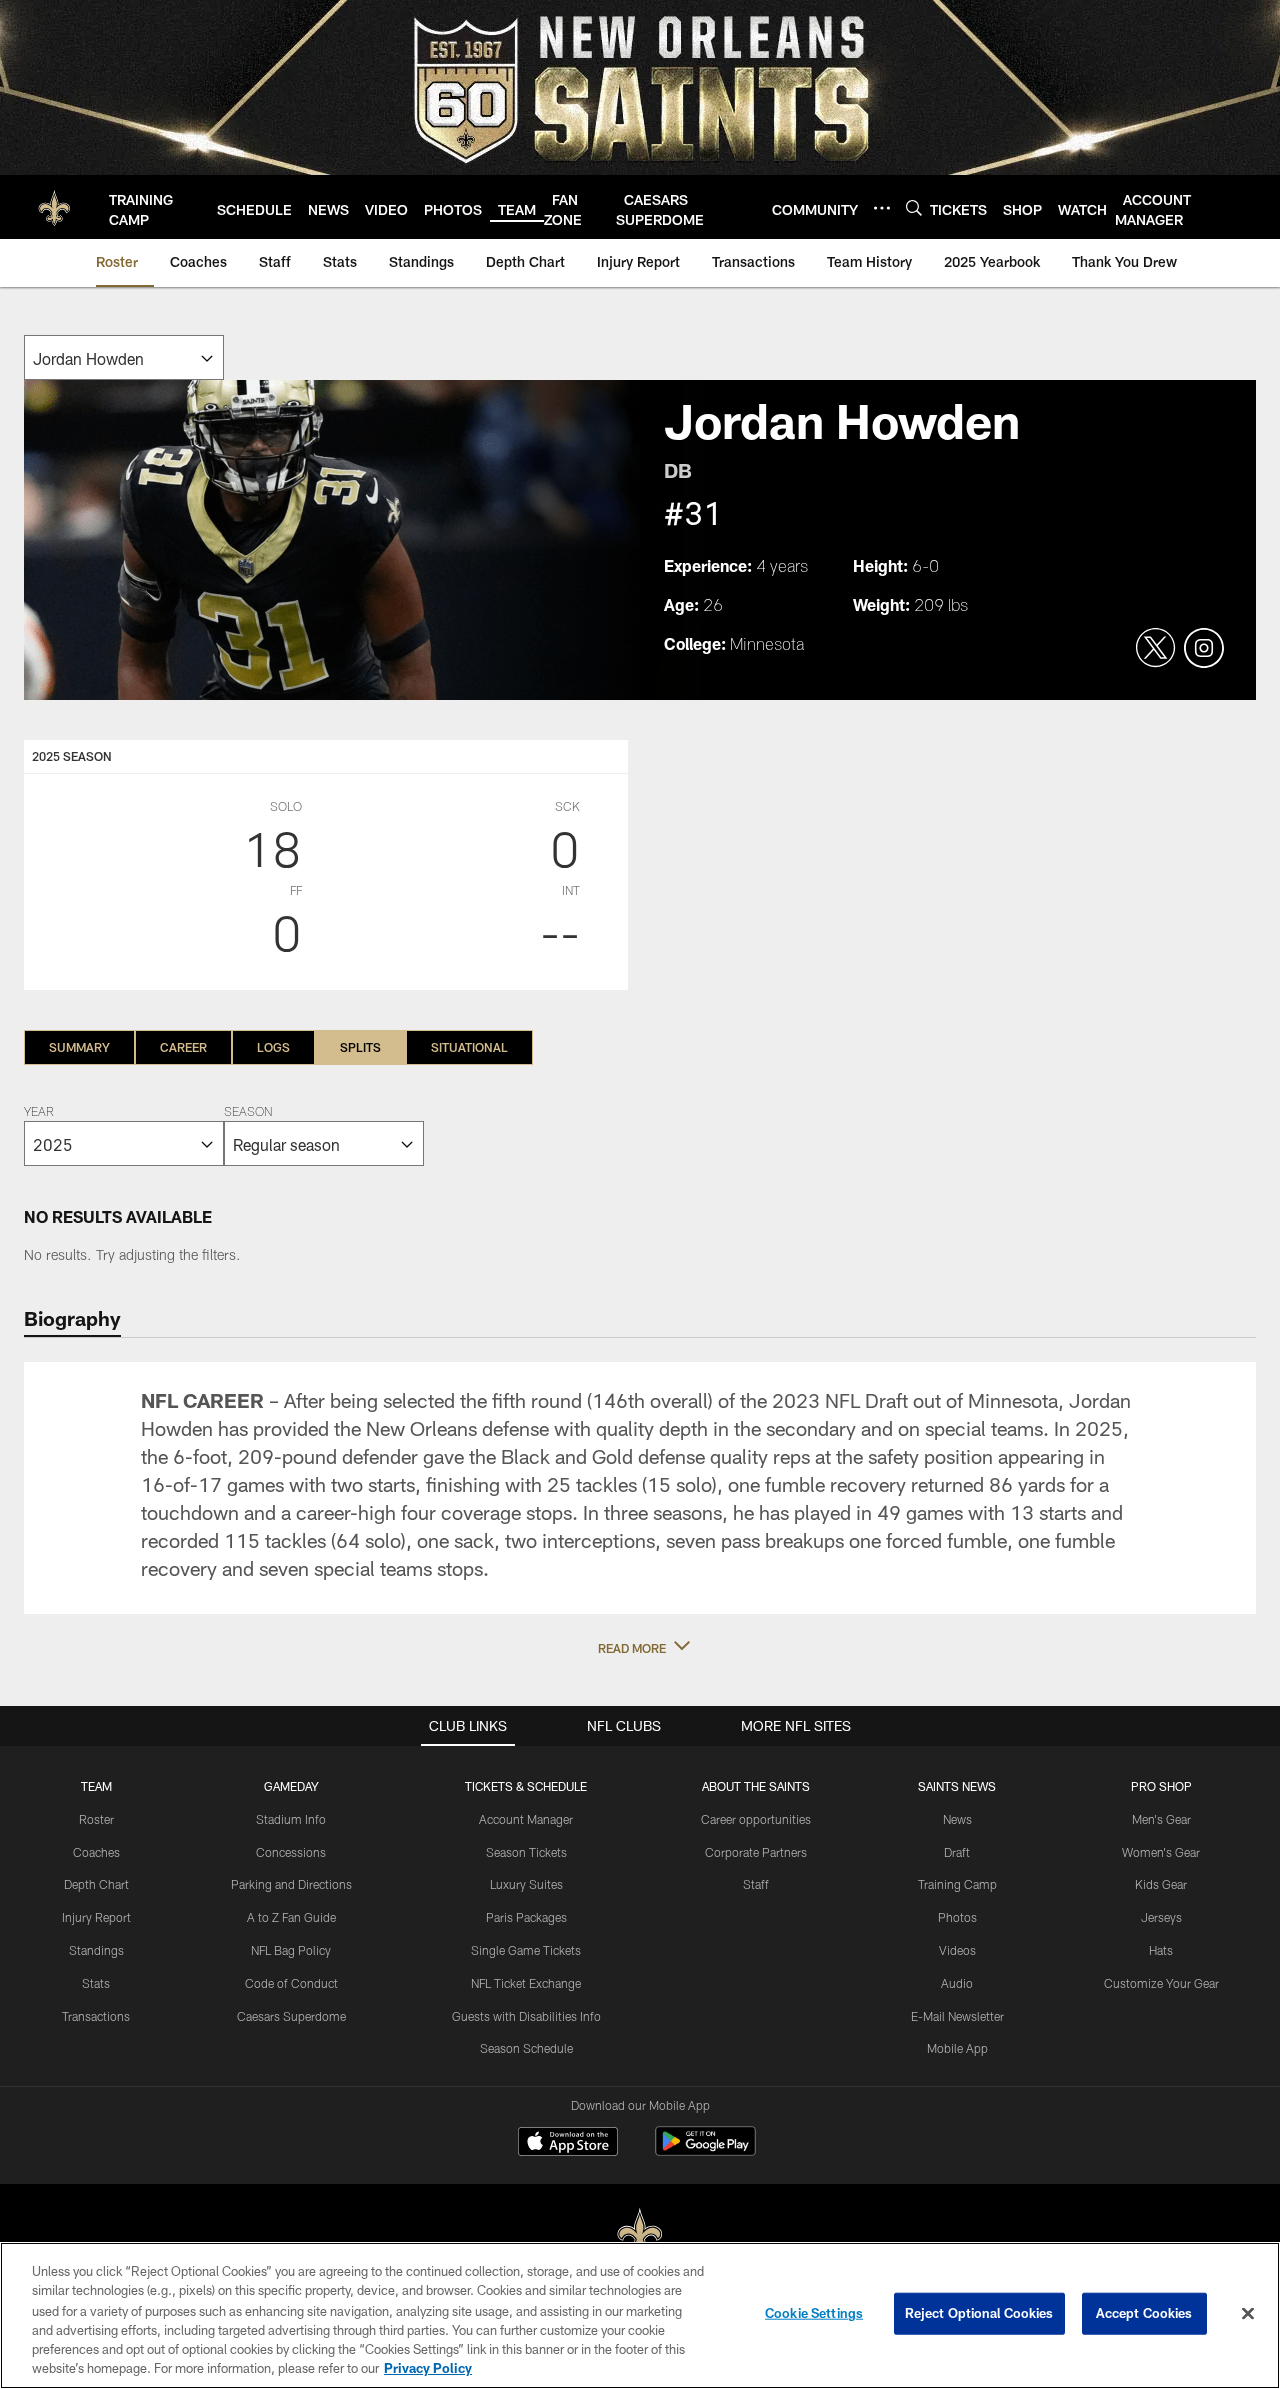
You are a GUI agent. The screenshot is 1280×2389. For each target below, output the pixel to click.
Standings (96, 1950)
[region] (640, 2315)
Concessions (291, 1852)
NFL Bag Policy (291, 1950)
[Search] (914, 207)
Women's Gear (1161, 1852)
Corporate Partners (756, 1852)
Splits (360, 1047)
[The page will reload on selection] (124, 357)
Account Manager (526, 1819)
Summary (79, 1047)
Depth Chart (96, 1884)
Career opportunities (756, 1819)
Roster (96, 1819)
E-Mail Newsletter (957, 2016)
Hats (1161, 1950)
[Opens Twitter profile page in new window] (1156, 649)
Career (183, 1047)
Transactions (96, 2016)
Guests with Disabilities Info (526, 2016)
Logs (273, 1047)
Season (248, 1113)
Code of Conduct (291, 1983)
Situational (469, 1047)
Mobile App (957, 2048)
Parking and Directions (291, 1884)
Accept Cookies (1144, 2313)
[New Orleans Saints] (640, 2234)
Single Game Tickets (526, 1950)
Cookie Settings (814, 2313)
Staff (756, 1884)
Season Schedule (526, 2048)
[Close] (1248, 2314)
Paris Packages (526, 1917)
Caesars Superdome (291, 2016)
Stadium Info (291, 1819)
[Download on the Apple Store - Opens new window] (568, 2144)
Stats (96, 1983)
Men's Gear (1161, 1819)
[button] (640, 1648)
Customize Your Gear (1161, 1983)
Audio (957, 1983)
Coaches (96, 1852)
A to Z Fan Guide (291, 1917)
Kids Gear (1161, 1884)
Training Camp (957, 1884)
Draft (957, 1852)
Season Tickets (526, 1852)
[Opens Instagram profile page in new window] (1204, 649)
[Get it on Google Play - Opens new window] (705, 2151)
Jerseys (1161, 1917)
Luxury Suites (526, 1884)
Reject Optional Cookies (979, 2313)
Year (39, 1113)
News (957, 1819)
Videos (957, 1950)
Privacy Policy (428, 2368)
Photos (957, 1917)
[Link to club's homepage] (54, 207)
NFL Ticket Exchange (526, 1983)
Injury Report (96, 1917)
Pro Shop (1161, 1786)
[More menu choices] (882, 208)
